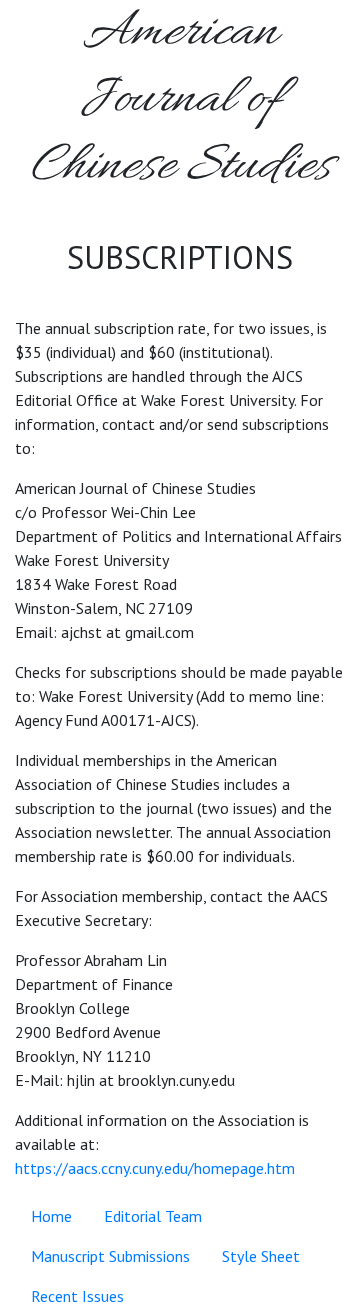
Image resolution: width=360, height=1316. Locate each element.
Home (51, 1216)
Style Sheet (261, 1256)
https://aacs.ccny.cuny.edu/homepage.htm (155, 1168)
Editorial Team (153, 1216)
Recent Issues (77, 1296)
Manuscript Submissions (110, 1256)
